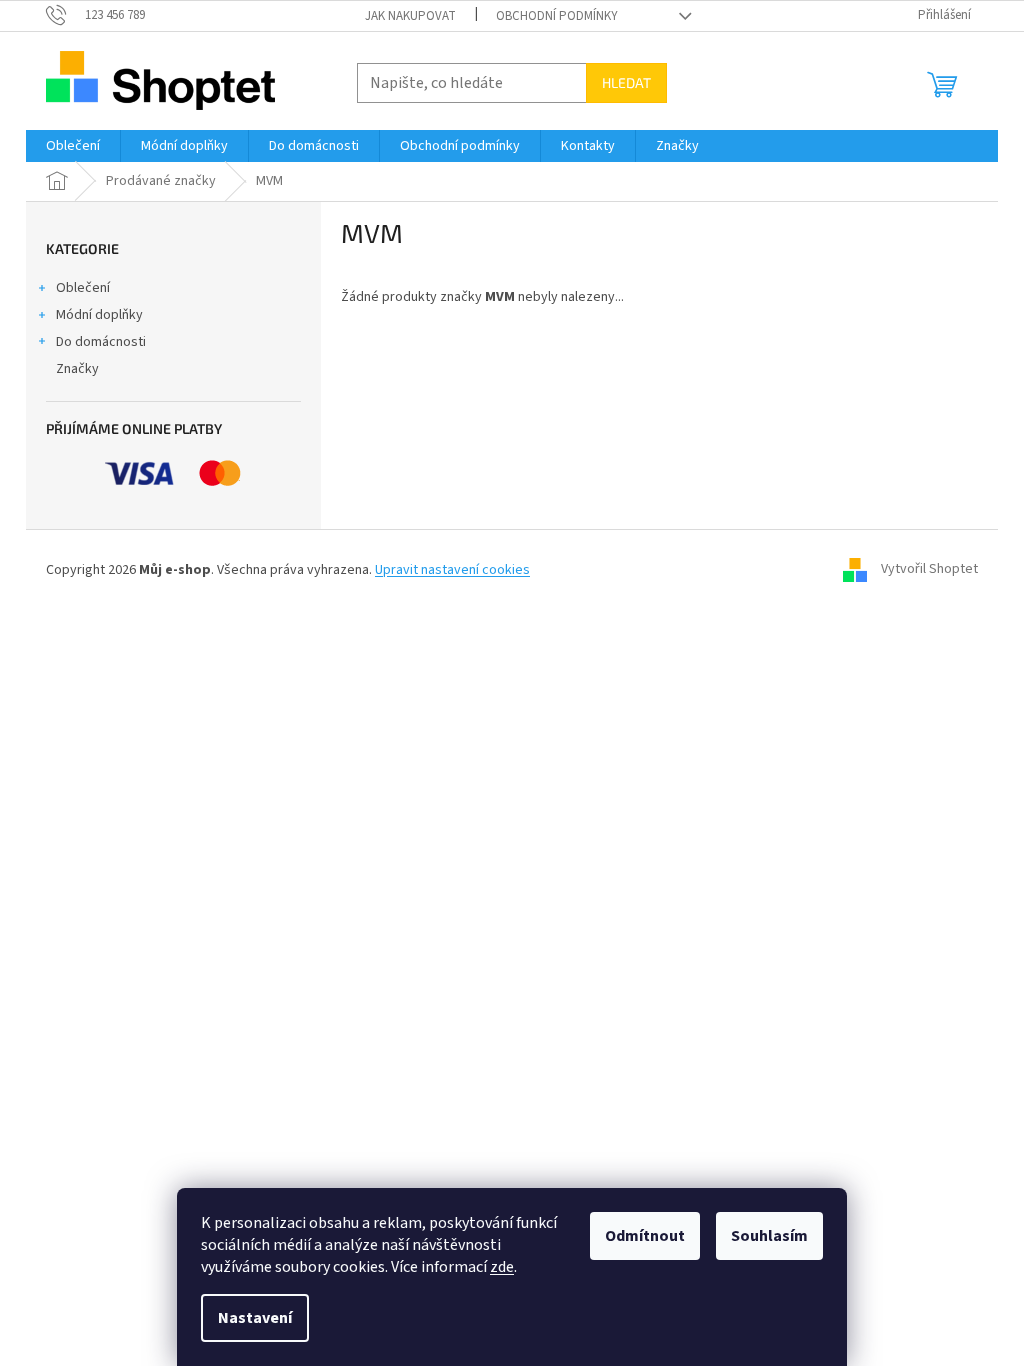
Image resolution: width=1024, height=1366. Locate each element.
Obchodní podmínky (557, 16)
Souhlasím (769, 1236)
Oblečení (83, 288)
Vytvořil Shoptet (929, 570)
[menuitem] (73, 146)
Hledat (626, 82)
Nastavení (255, 1318)
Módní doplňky (99, 315)
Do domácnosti (101, 342)
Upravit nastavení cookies (452, 570)
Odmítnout (645, 1236)
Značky (77, 369)
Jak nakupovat (410, 16)
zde (502, 1267)
